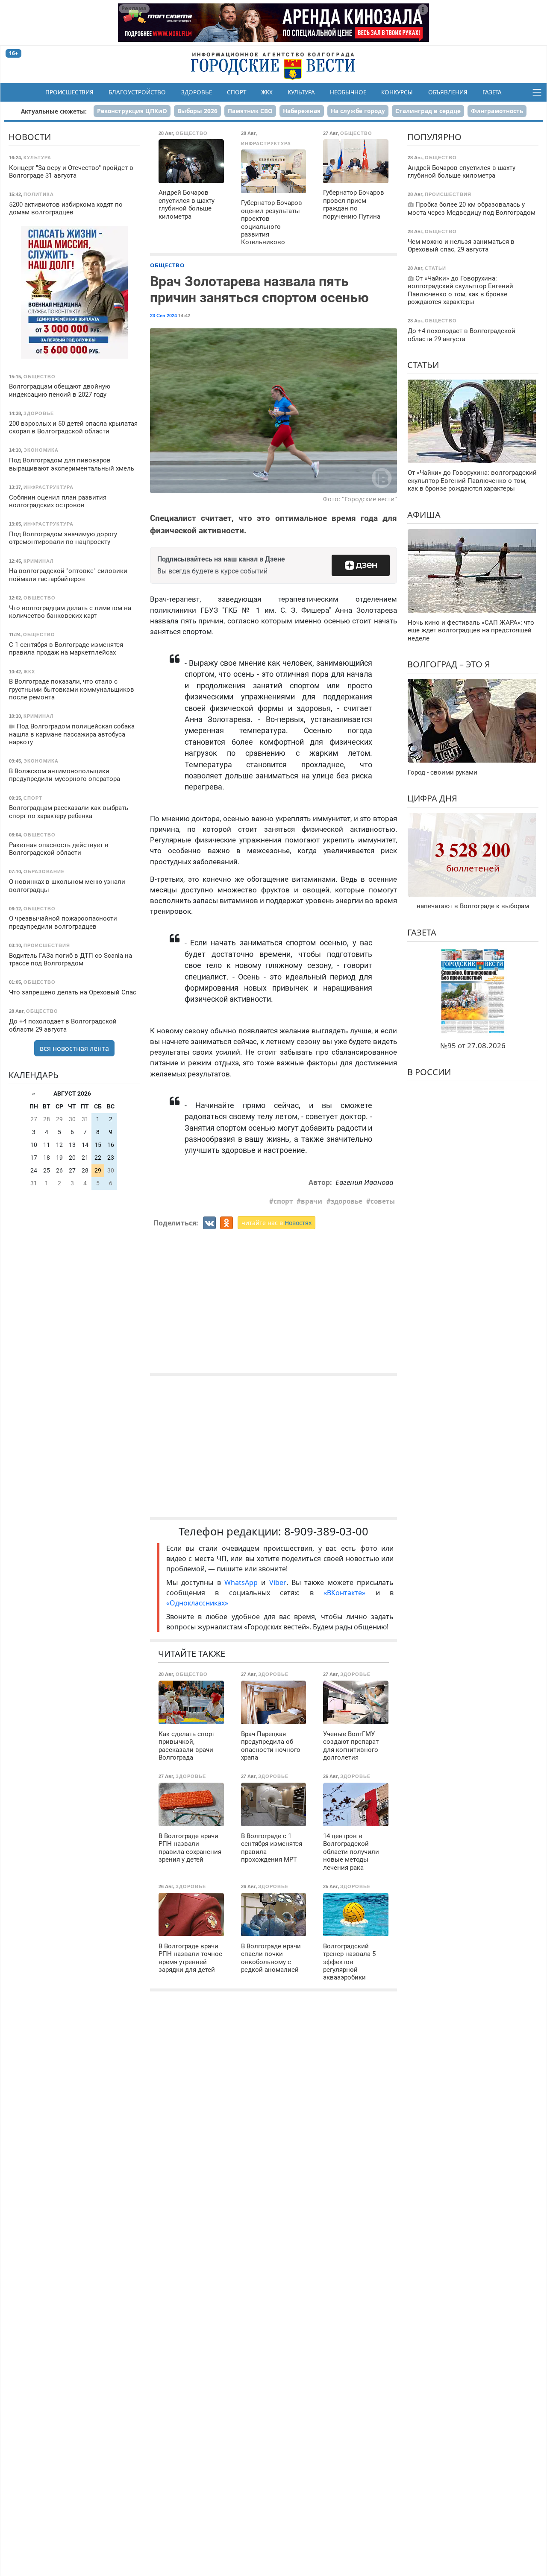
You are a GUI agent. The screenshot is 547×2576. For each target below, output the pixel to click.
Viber (278, 1582)
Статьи (423, 364)
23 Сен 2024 (163, 316)
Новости (30, 137)
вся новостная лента (74, 1048)
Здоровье (197, 92)
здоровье (347, 1201)
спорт (283, 1201)
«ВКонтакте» (344, 1593)
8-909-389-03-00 (326, 1531)
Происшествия (69, 92)
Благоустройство (137, 92)
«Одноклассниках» (197, 1603)
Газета (492, 92)
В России (429, 1072)
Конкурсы (397, 92)
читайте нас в (276, 1223)
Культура (301, 92)
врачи (312, 1201)
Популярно (434, 137)
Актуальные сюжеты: (54, 111)
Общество (167, 265)
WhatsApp (243, 1582)
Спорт (237, 92)
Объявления (448, 92)
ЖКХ (267, 92)
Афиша (424, 514)
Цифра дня (432, 798)
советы (383, 1201)
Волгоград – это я (449, 664)
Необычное (348, 92)
